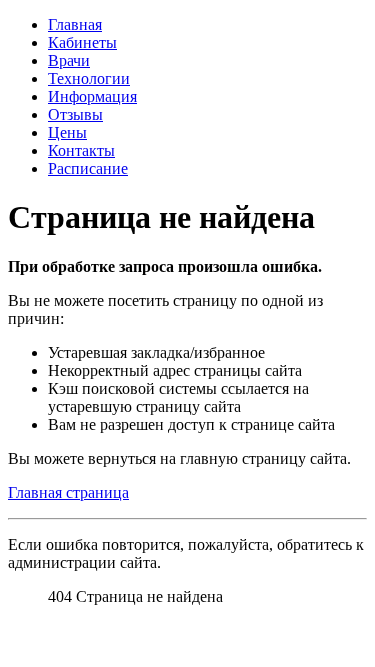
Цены (67, 132)
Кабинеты (82, 42)
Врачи (69, 60)
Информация (92, 96)
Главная (75, 24)
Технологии (89, 78)
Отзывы (75, 114)
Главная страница (68, 492)
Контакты (81, 150)
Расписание (88, 168)
